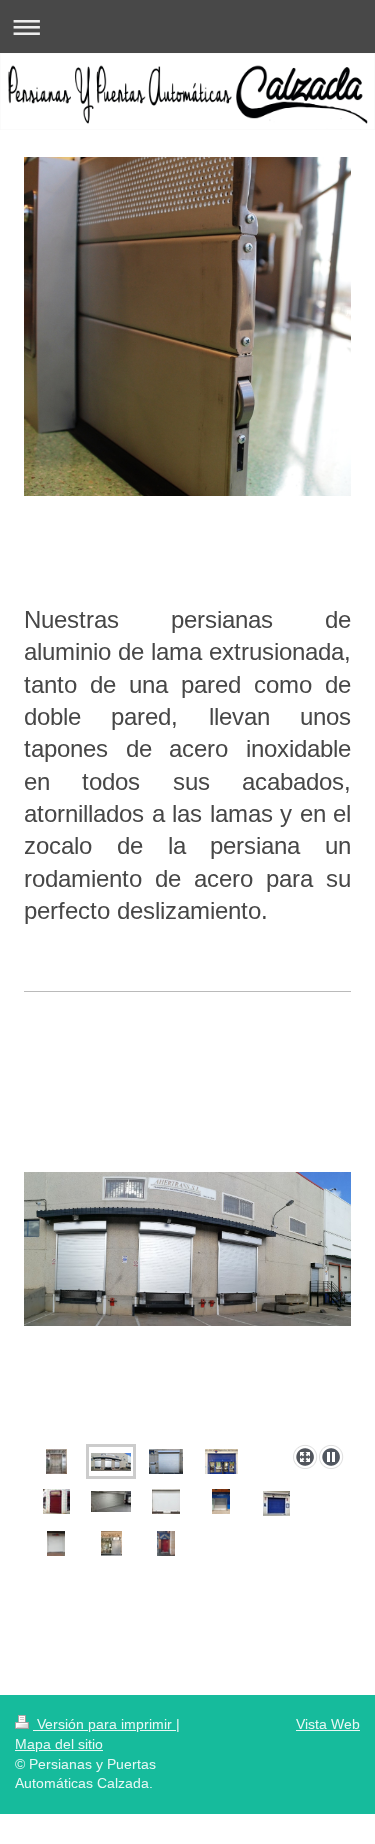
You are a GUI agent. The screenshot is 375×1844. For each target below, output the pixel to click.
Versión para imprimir (104, 1724)
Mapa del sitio (59, 1744)
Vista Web (328, 1724)
